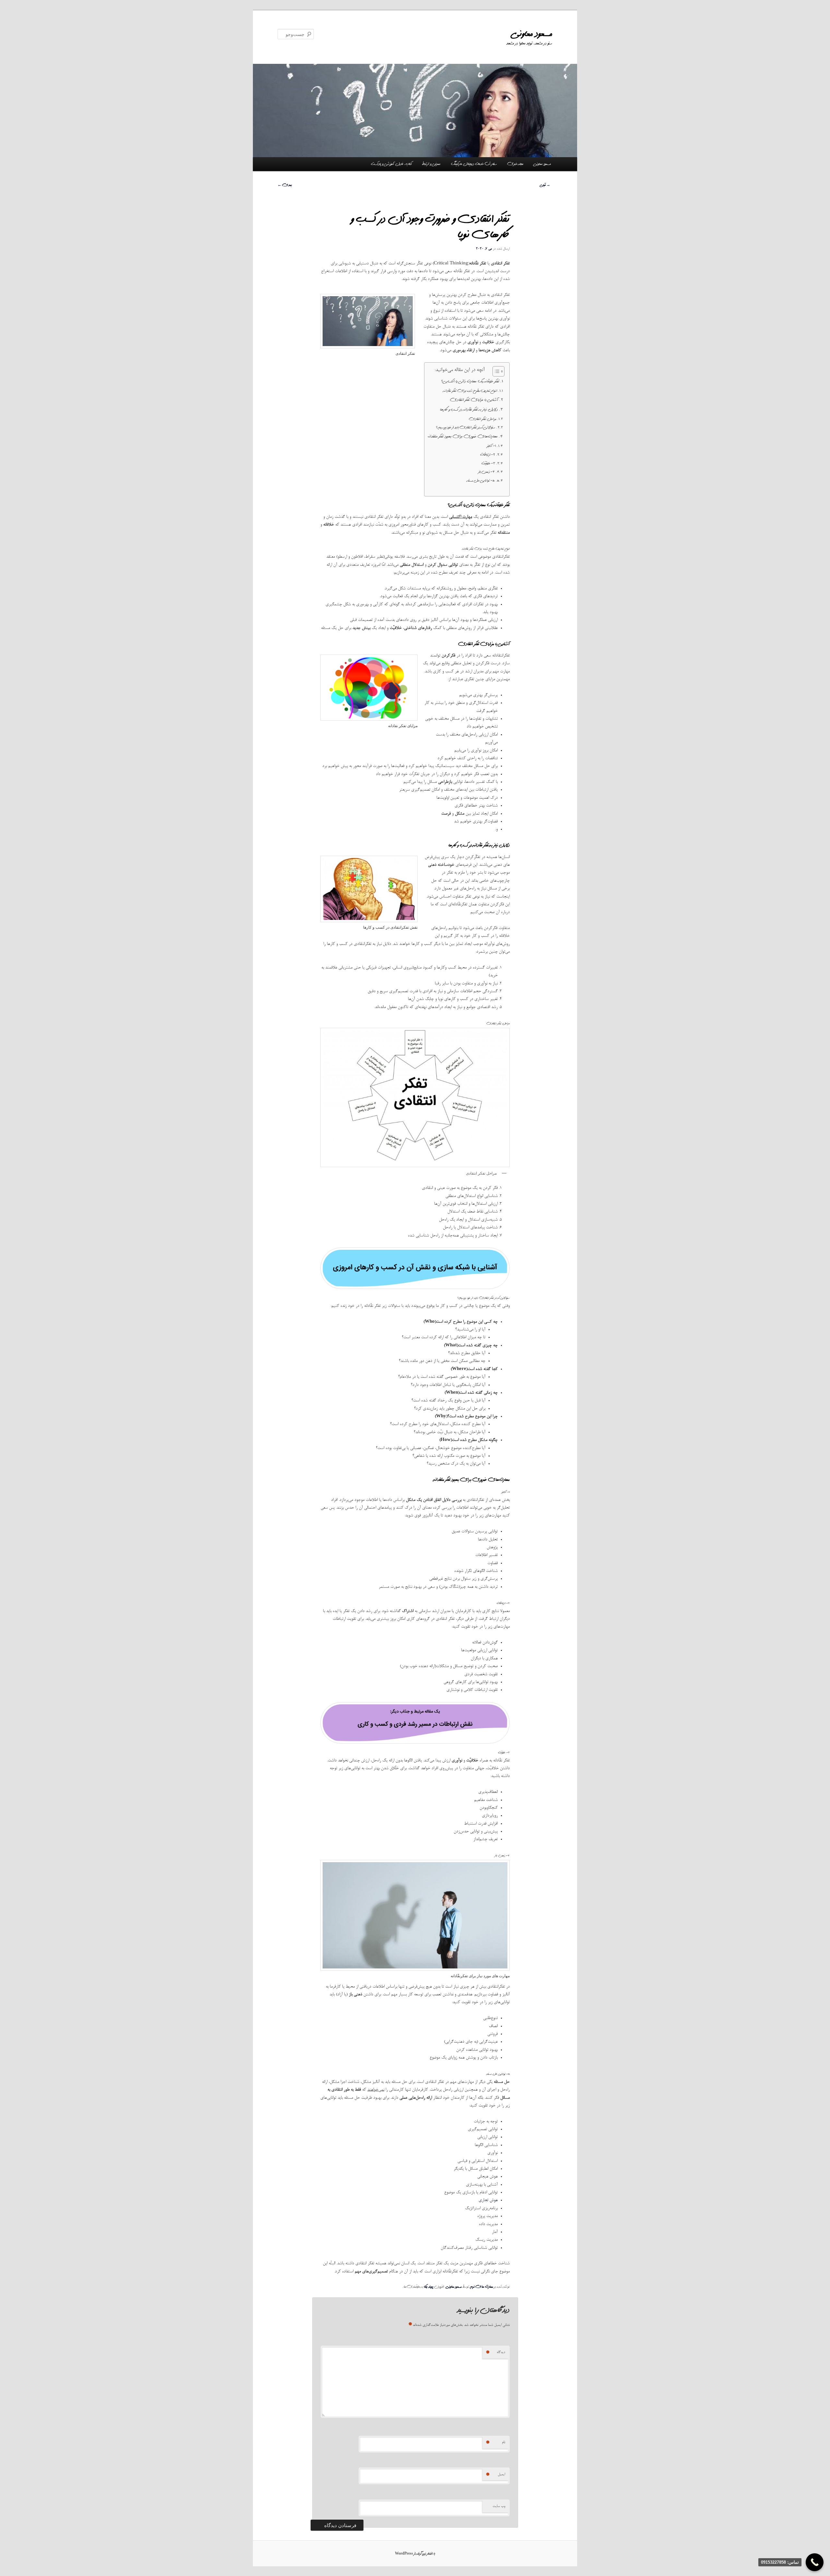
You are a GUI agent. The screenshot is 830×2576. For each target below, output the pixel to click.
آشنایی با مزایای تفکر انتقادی (474, 400)
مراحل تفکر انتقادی (483, 419)
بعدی (285, 185)
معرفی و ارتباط (431, 164)
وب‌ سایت (499, 2506)
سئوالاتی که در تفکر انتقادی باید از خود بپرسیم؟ (466, 427)
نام (495, 2443)
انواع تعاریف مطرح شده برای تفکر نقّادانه (470, 391)
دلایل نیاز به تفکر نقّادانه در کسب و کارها (469, 410)
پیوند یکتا (429, 2287)
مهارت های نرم (481, 2287)
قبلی (545, 185)
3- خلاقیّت (488, 463)
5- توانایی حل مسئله (481, 481)
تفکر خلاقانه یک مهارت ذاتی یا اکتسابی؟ (470, 381)
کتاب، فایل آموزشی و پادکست (391, 164)
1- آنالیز (492, 446)
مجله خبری (515, 164)
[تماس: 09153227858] (815, 2562)
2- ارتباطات (488, 455)
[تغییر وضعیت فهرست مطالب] (495, 371)
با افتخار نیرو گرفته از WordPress (415, 2554)
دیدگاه (495, 2352)
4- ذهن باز (486, 472)
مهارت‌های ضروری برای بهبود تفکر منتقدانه (463, 436)
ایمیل (495, 2475)
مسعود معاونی (532, 34)
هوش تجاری (488, 2200)
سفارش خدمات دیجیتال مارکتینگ (474, 164)
